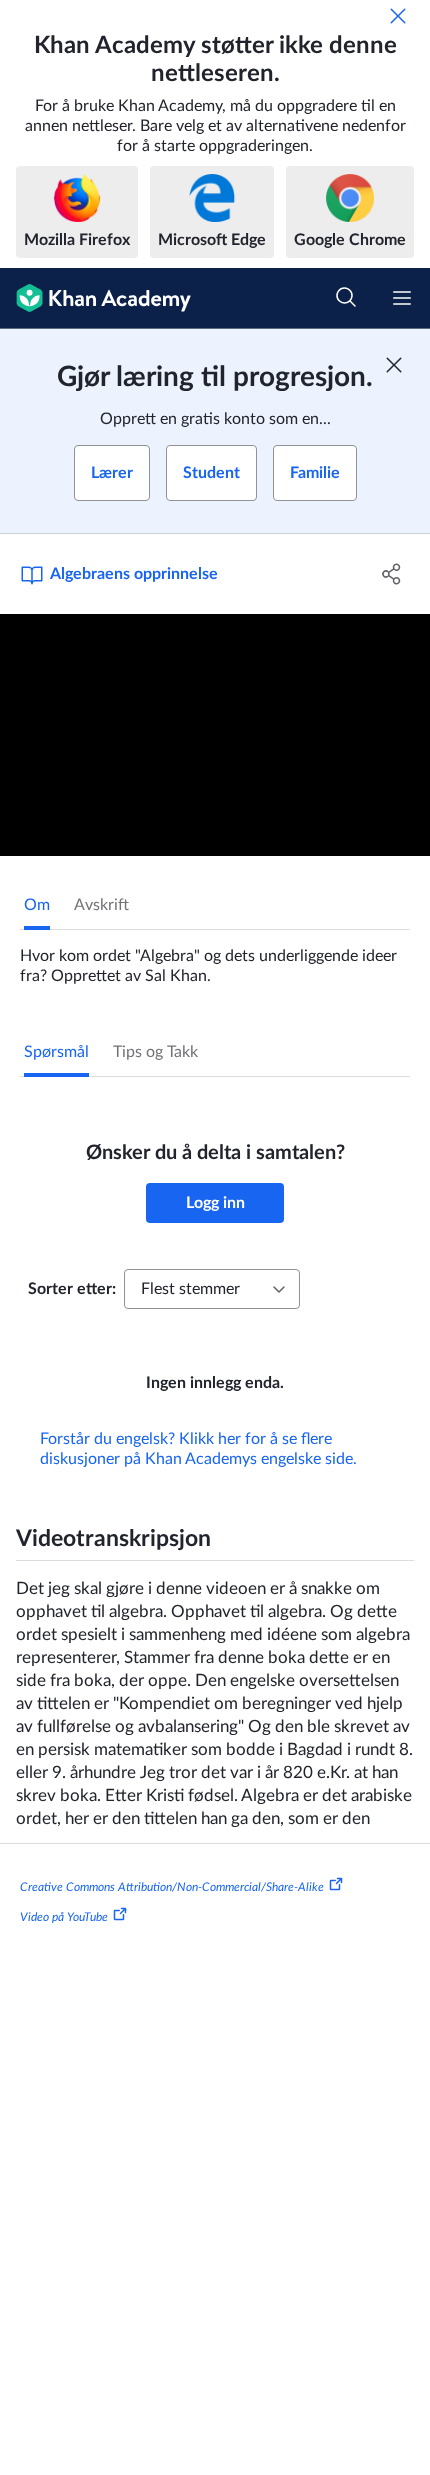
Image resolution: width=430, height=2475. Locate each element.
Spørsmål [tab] (56, 1052)
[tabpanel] (215, 958)
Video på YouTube (64, 1917)
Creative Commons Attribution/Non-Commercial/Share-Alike (172, 1887)
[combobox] (212, 1289)
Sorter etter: (72, 1289)
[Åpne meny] (402, 298)
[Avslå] (398, 16)
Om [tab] (37, 905)
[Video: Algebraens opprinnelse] (215, 735)
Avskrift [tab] (101, 905)
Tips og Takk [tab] (155, 1052)
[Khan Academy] (95, 298)
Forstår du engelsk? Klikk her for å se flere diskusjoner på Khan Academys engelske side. (198, 1449)
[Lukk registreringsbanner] (394, 365)
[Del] (392, 574)
